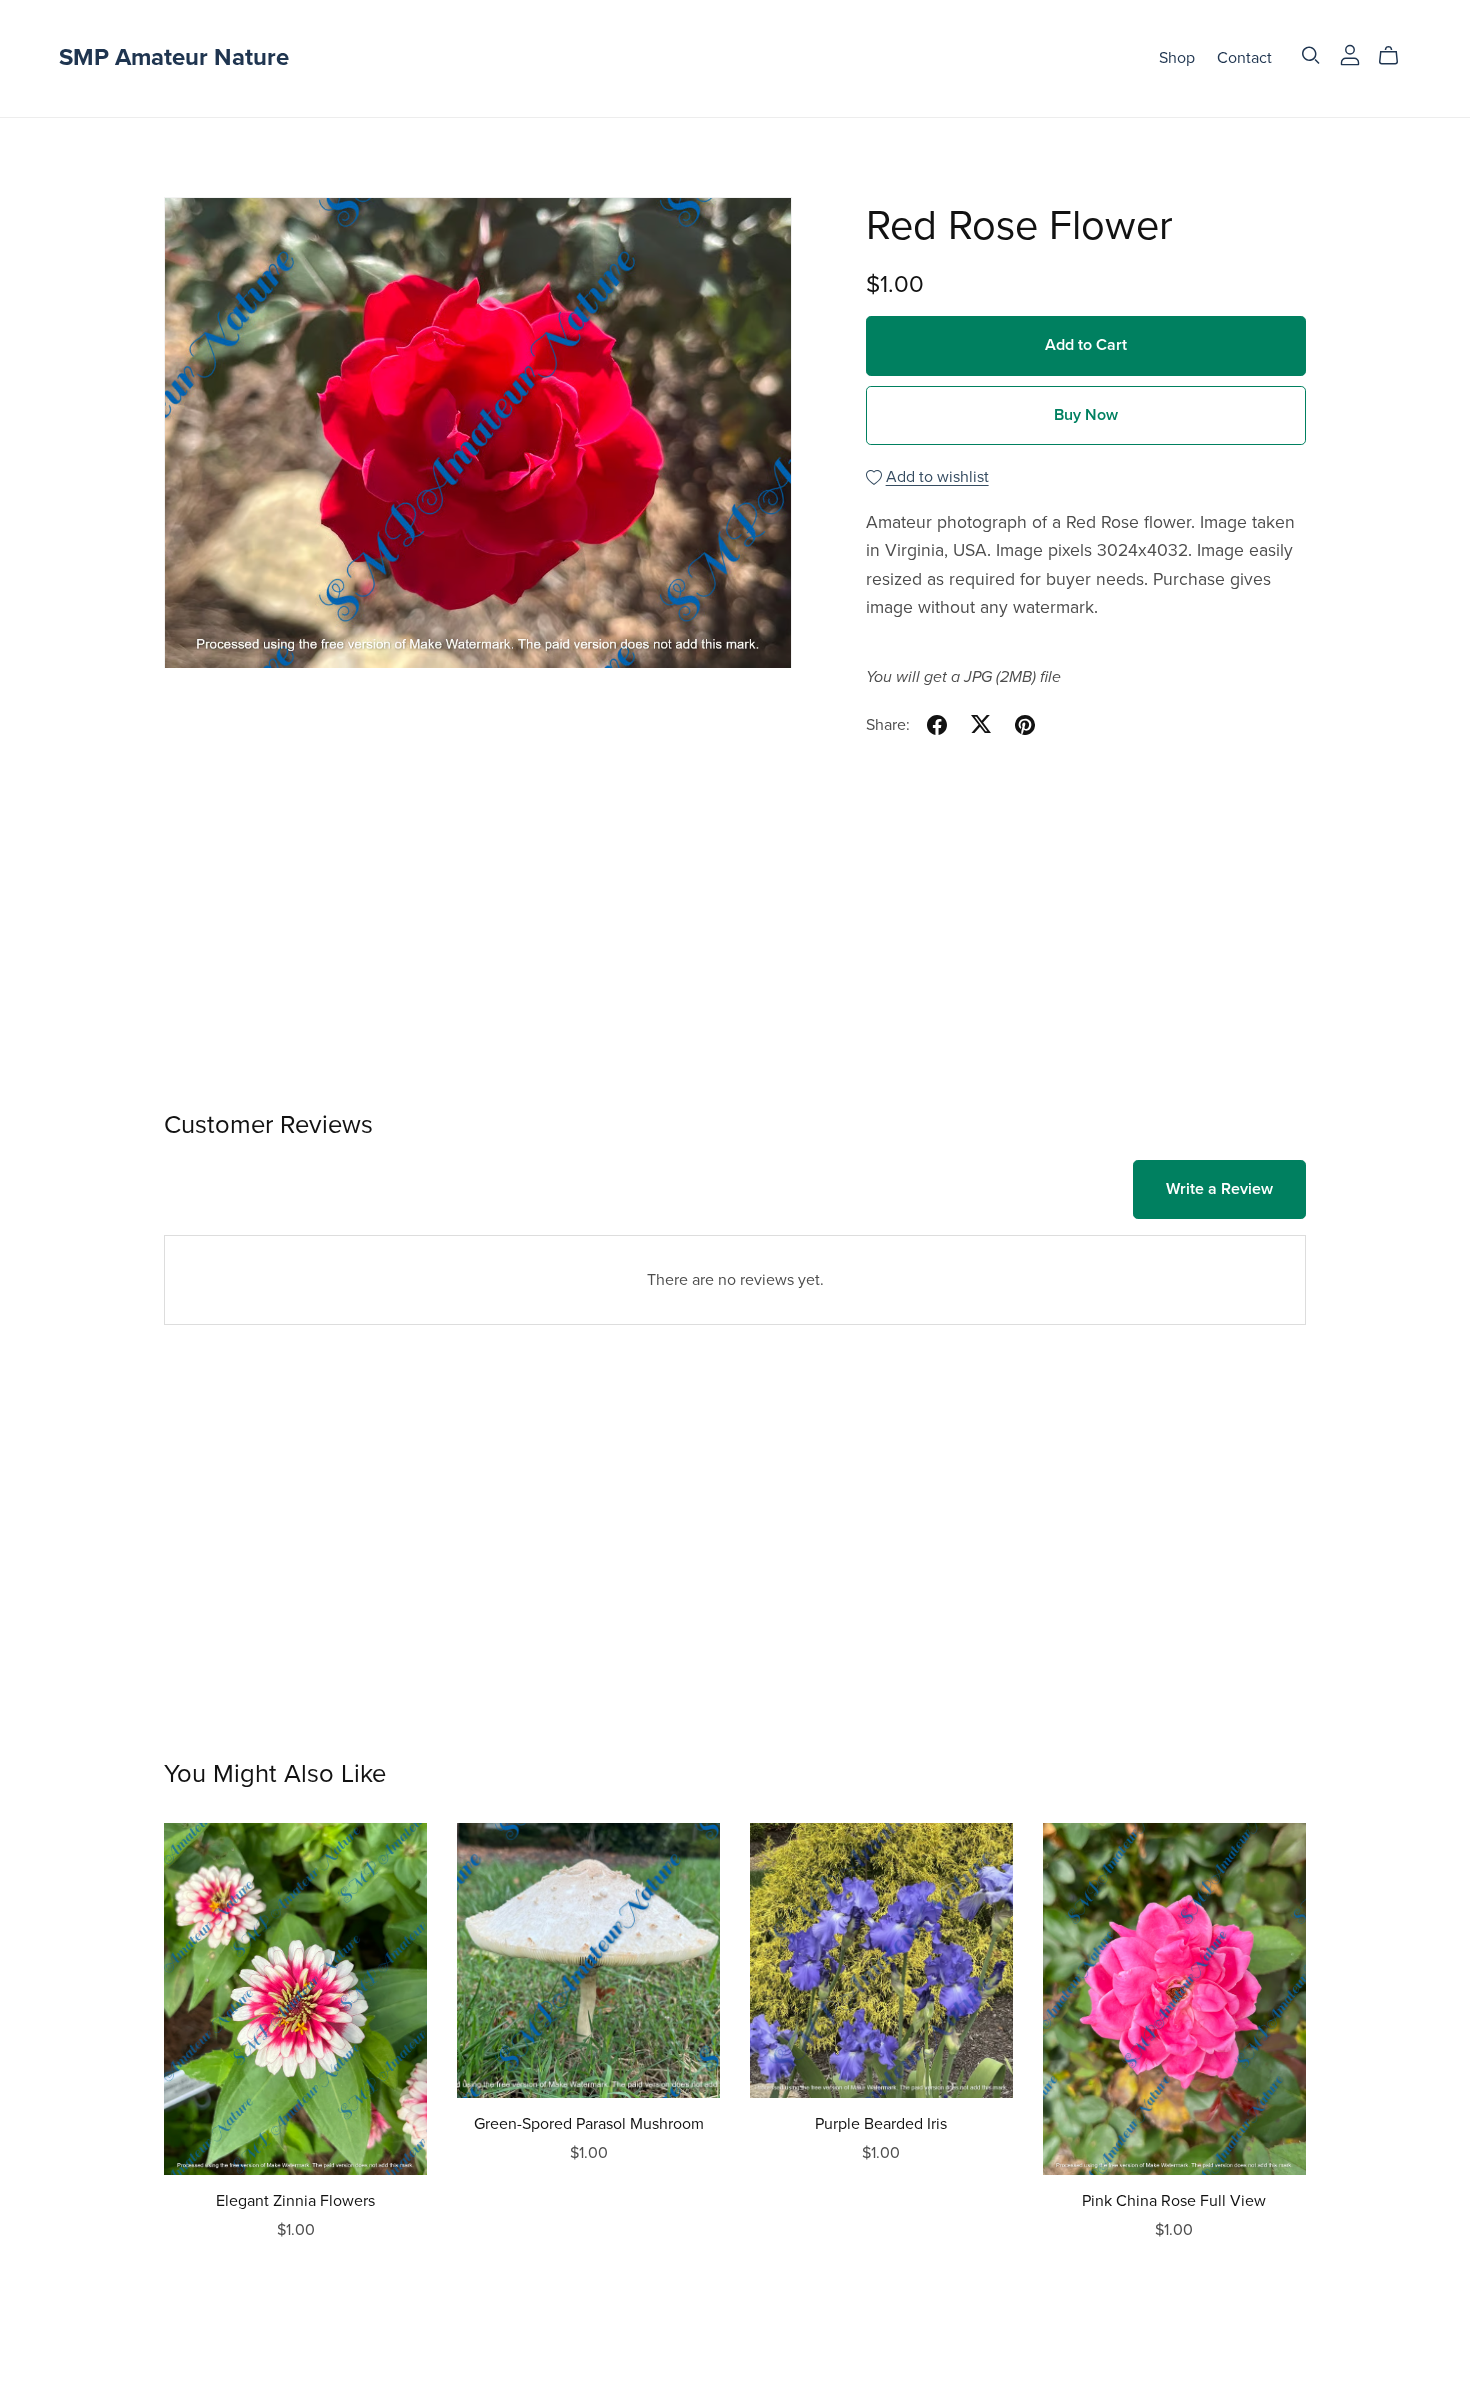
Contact (1244, 58)
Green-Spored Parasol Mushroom (589, 2124)
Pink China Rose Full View (1174, 2201)
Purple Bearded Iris (881, 2124)
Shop (1177, 58)
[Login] (1350, 54)
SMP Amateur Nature (174, 57)
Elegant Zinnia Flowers (295, 2201)
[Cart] (1396, 56)
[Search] (1311, 55)
